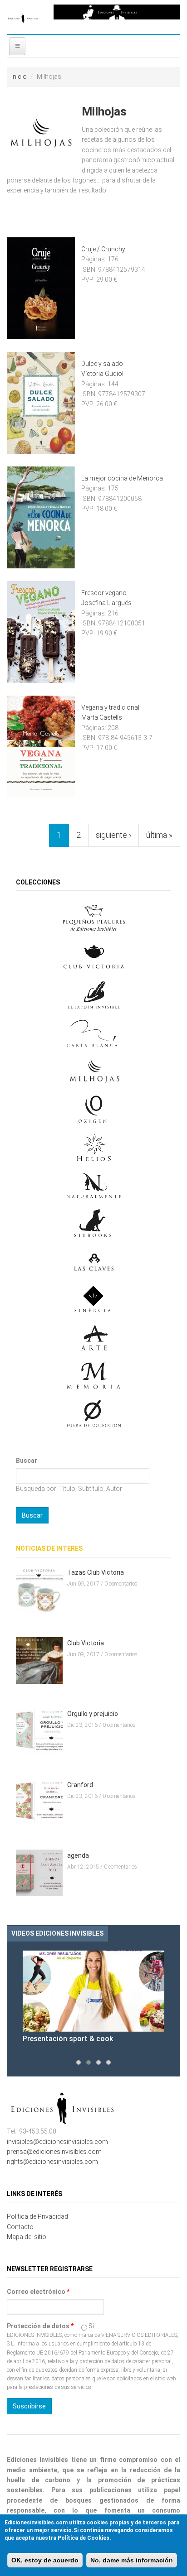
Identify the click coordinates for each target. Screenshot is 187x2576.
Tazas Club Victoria (96, 1572)
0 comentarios (121, 1584)
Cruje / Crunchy (103, 249)
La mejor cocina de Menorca (122, 478)
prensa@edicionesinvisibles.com (54, 2152)
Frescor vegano (104, 593)
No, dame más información (132, 2560)
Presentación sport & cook (68, 2039)
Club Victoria (86, 1643)
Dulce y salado (102, 364)
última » (159, 835)
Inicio (19, 77)
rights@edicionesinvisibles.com (52, 2162)
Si (91, 2326)
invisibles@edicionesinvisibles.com (57, 2142)
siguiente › (113, 835)
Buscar (27, 1461)
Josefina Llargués (106, 603)
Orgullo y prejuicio (93, 1714)
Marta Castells (102, 717)
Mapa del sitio (27, 2237)
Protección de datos (40, 2326)
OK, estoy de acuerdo (45, 2560)
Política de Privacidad (37, 2216)
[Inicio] (23, 17)
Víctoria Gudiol (102, 374)
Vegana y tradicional (110, 707)
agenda (78, 1855)
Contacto (20, 2227)
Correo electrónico (38, 2292)
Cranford (80, 1785)
